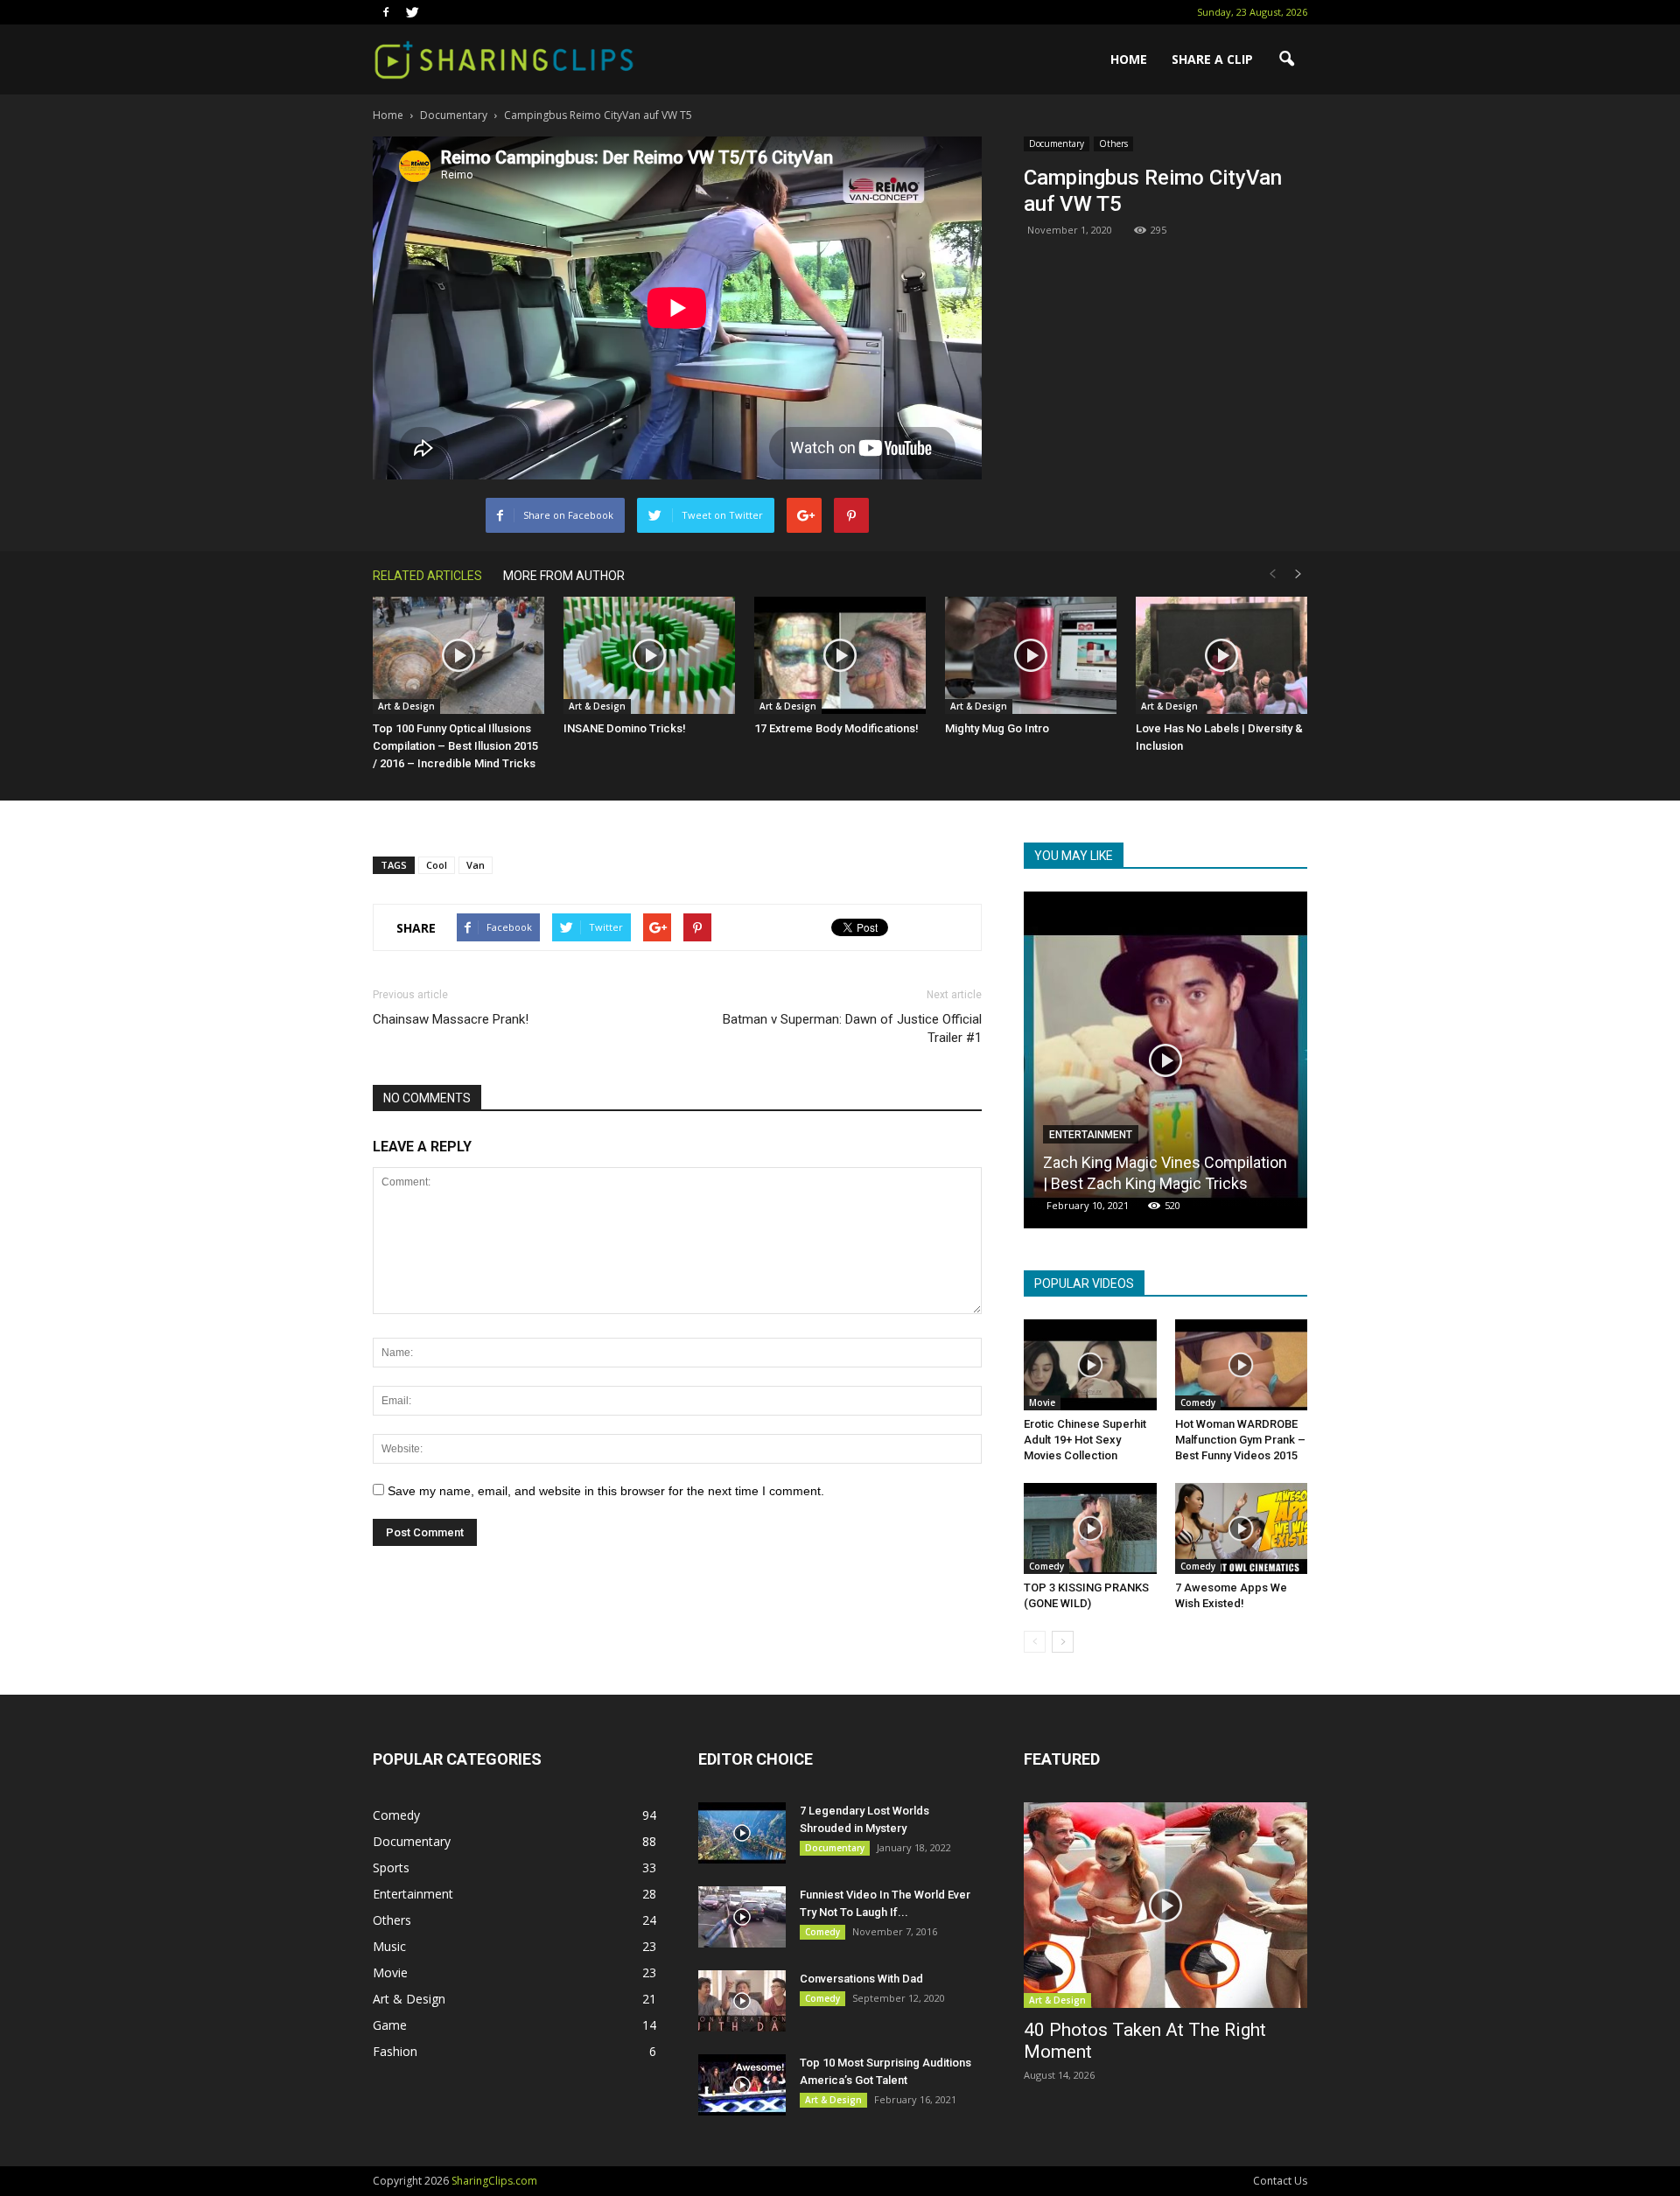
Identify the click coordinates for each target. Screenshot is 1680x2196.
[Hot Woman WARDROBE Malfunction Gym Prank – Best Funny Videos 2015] (1242, 1365)
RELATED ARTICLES (427, 576)
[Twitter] (412, 12)
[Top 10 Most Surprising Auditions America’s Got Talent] (742, 2085)
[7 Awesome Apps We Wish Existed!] (1242, 1528)
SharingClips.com (494, 2181)
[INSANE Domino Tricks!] (649, 656)
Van (476, 865)
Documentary (1057, 143)
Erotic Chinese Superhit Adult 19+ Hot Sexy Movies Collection (1085, 1440)
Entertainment (413, 1894)
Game (390, 2025)
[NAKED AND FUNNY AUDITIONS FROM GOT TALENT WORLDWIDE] (1165, 1067)
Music (389, 1946)
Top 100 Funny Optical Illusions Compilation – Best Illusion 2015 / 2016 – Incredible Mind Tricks (455, 746)
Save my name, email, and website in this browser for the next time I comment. (606, 1491)
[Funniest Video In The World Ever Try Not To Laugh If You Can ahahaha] (742, 1917)
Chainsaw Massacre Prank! (451, 1019)
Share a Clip (1212, 59)
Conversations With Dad (861, 1979)
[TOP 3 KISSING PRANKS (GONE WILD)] (1090, 1528)
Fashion (395, 2051)
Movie (1042, 1402)
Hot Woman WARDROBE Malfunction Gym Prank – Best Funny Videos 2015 (1240, 1440)
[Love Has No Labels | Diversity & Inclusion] (1221, 656)
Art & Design (406, 706)
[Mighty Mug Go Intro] (1031, 656)
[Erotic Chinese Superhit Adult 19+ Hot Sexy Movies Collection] (1090, 1365)
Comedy (1070, 1135)
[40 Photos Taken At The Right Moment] (1165, 1905)
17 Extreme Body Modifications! (836, 728)
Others (1113, 143)
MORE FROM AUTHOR (564, 576)
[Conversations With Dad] (742, 2001)
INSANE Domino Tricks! (625, 728)
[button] (1286, 59)
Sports (391, 1867)
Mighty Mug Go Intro (997, 728)
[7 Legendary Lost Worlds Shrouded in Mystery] (742, 1833)
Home (1129, 59)
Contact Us (1280, 2181)
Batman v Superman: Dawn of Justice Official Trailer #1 (852, 1028)
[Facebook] (386, 12)
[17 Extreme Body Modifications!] (840, 656)
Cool (437, 865)
